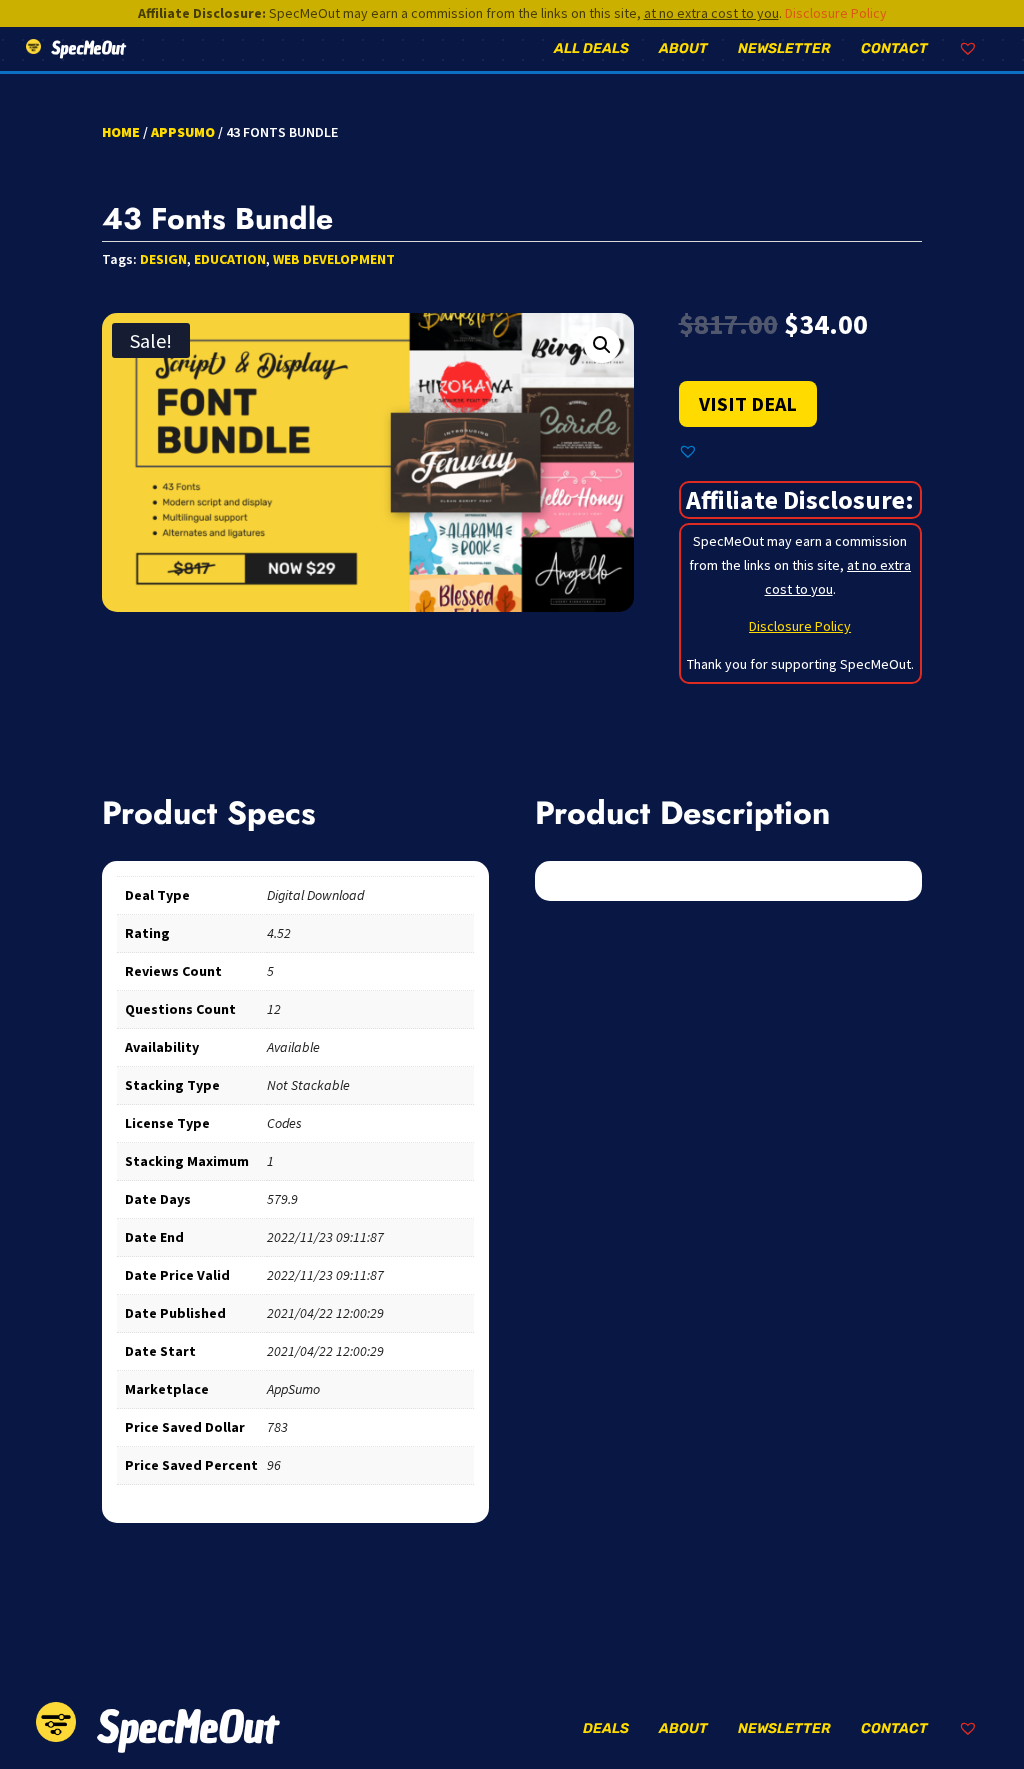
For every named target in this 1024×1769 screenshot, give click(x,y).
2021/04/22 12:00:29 (325, 1313)
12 (274, 1009)
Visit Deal (748, 403)
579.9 (282, 1199)
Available (293, 1047)
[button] (602, 345)
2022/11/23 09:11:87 (325, 1237)
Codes (284, 1123)
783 (277, 1427)
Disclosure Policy (836, 13)
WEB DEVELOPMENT (334, 259)
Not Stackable (308, 1085)
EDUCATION (230, 259)
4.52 (279, 933)
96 (274, 1465)
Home (121, 132)
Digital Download (315, 895)
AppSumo (183, 132)
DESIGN (163, 259)
